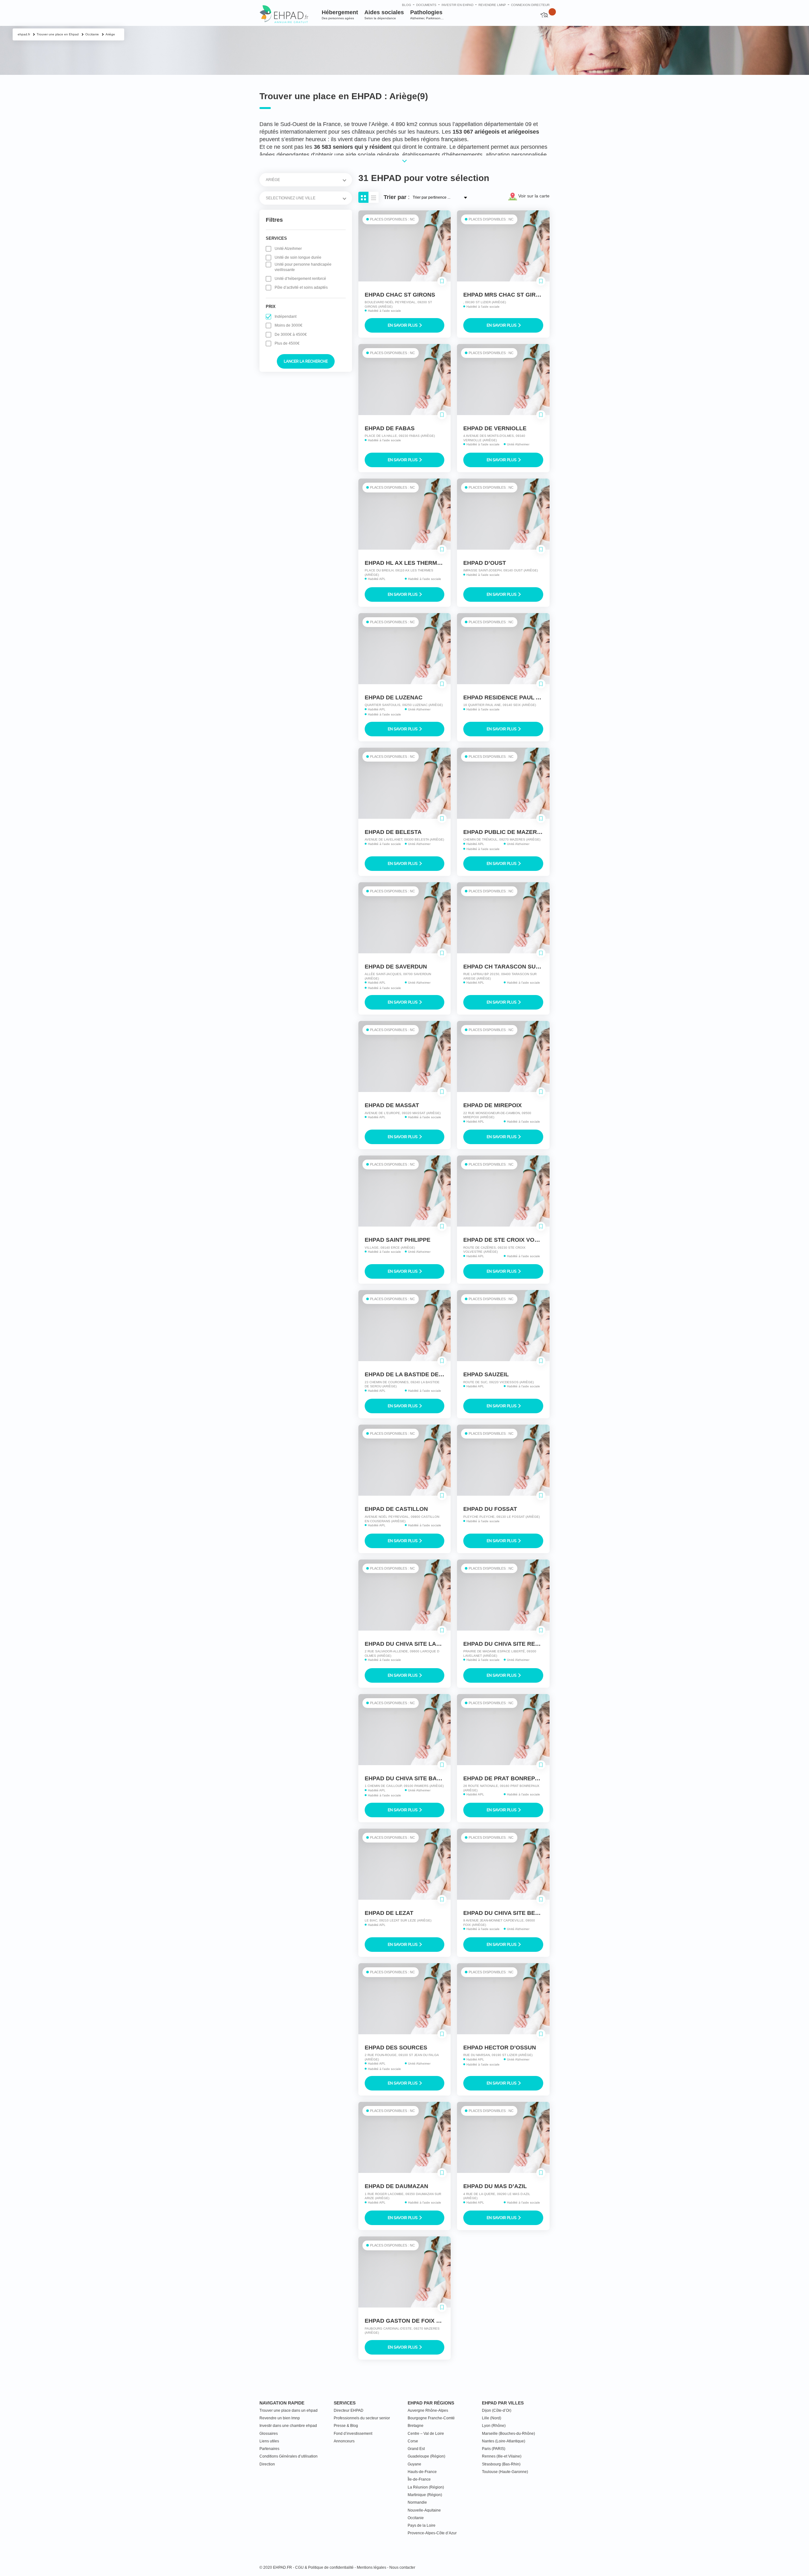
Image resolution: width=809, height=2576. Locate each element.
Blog (407, 5)
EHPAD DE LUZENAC (394, 697)
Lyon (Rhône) (494, 2426)
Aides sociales (384, 15)
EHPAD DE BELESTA (393, 832)
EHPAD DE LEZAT (389, 1913)
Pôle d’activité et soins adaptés (301, 287)
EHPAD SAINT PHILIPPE (398, 1240)
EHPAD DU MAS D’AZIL (495, 2186)
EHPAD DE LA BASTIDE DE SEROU (413, 1374)
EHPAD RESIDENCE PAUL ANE (505, 697)
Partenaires (269, 2449)
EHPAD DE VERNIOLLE (495, 428)
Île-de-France (419, 2479)
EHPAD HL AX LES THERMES (405, 563)
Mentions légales (371, 2567)
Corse (413, 2441)
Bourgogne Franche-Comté (431, 2418)
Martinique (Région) (425, 2495)
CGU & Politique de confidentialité (324, 2567)
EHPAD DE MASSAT (392, 1105)
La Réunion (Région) (426, 2487)
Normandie (417, 2502)
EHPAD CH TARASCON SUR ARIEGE (513, 967)
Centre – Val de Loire (426, 2434)
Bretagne (416, 2426)
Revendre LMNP (492, 5)
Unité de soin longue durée (298, 257)
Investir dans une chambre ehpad (288, 2426)
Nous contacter (402, 2567)
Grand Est (416, 2449)
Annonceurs (344, 2441)
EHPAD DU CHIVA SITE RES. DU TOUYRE (519, 1644)
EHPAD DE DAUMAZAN (396, 2186)
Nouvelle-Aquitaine (424, 2510)
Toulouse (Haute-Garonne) (505, 2472)
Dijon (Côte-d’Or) (497, 2410)
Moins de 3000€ (289, 325)
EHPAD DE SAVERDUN (396, 967)
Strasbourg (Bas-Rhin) (501, 2464)
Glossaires (269, 2434)
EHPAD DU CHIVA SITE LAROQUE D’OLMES (425, 1644)
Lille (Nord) (492, 2418)
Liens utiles (269, 2441)
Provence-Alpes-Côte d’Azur (432, 2533)
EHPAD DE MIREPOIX (493, 1105)
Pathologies (427, 15)
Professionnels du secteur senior (362, 2418)
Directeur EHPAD (349, 2410)
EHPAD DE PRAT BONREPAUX (505, 1778)
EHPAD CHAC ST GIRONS (400, 295)
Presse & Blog (346, 2426)
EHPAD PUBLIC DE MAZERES (504, 832)
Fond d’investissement (353, 2434)
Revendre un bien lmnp (280, 2418)
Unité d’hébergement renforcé (300, 279)
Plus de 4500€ (287, 343)
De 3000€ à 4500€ (291, 335)
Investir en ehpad (457, 5)
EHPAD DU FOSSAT (490, 1509)
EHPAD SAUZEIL (486, 1374)
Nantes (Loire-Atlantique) (504, 2441)
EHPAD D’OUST (485, 563)
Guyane (414, 2464)
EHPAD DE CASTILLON (396, 1509)
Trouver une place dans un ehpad (289, 2410)
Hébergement (340, 15)
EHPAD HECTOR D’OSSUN (500, 2048)
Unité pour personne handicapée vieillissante (303, 267)
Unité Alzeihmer (288, 249)
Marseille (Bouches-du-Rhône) (508, 2434)
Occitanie (416, 2518)
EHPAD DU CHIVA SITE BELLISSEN (511, 1913)
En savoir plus (403, 325)
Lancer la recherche (306, 361)
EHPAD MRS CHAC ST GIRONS (506, 295)
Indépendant (286, 317)
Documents (426, 5)
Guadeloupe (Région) (426, 2456)
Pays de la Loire (422, 2525)
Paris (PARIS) (494, 2449)
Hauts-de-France (422, 2472)
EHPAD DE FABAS (390, 428)
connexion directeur (530, 5)
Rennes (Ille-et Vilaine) (502, 2456)
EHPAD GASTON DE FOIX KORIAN (412, 2321)
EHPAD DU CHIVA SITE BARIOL (408, 1778)
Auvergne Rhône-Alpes (428, 2410)
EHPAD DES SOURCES (396, 2048)
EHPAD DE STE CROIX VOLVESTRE (512, 1240)
